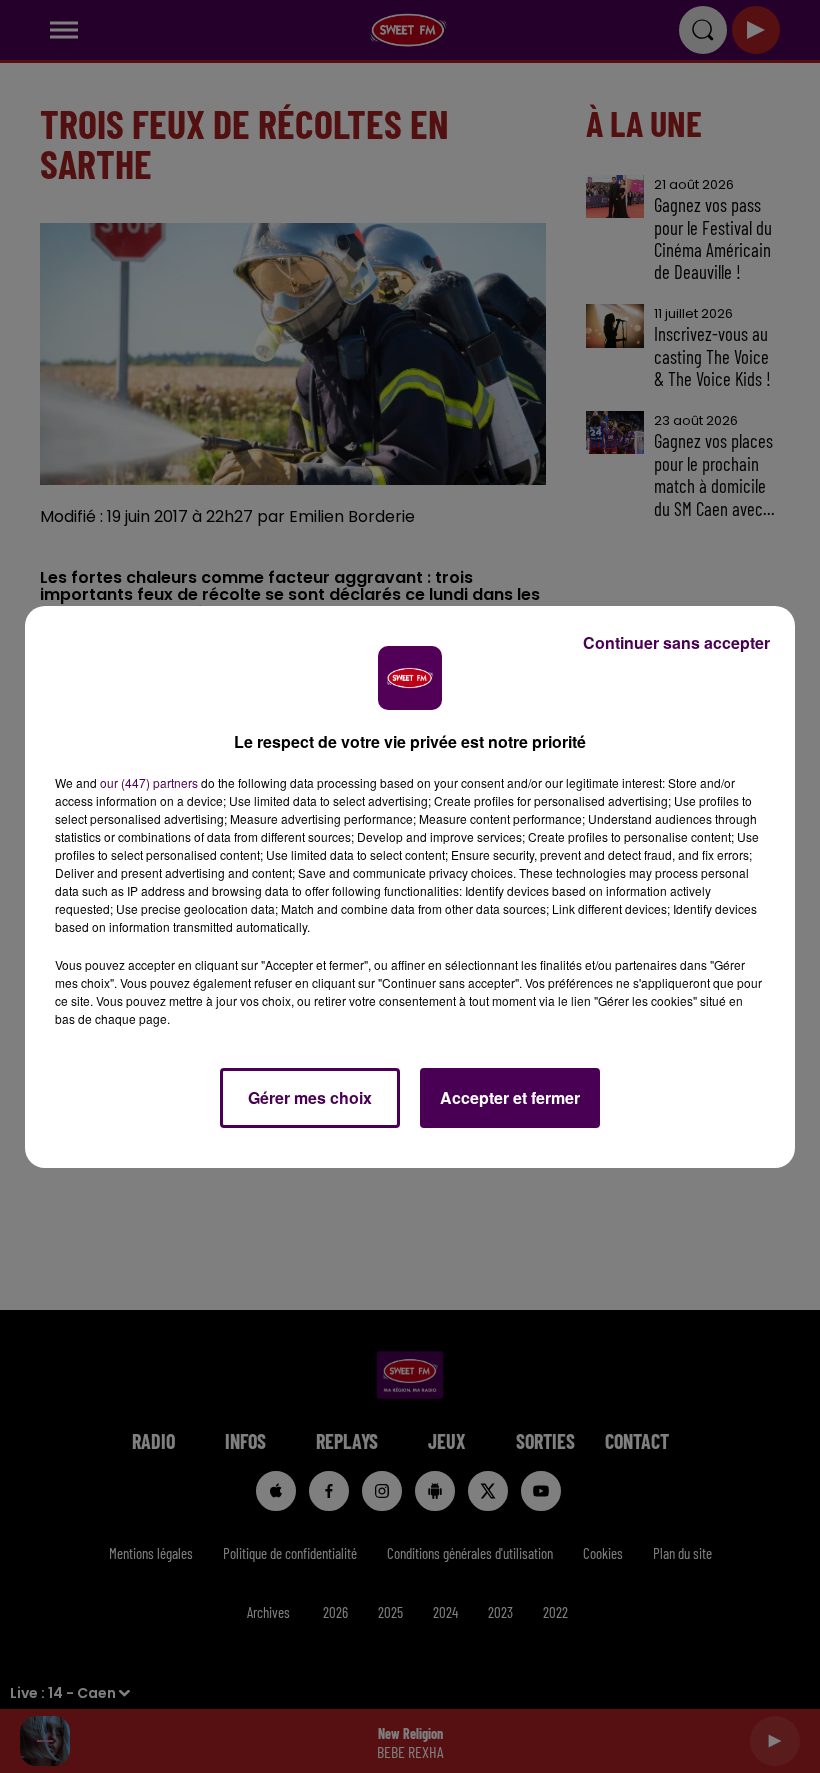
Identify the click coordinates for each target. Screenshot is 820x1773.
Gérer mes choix (310, 1097)
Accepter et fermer (510, 1097)
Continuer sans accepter (676, 642)
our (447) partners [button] (149, 782)
